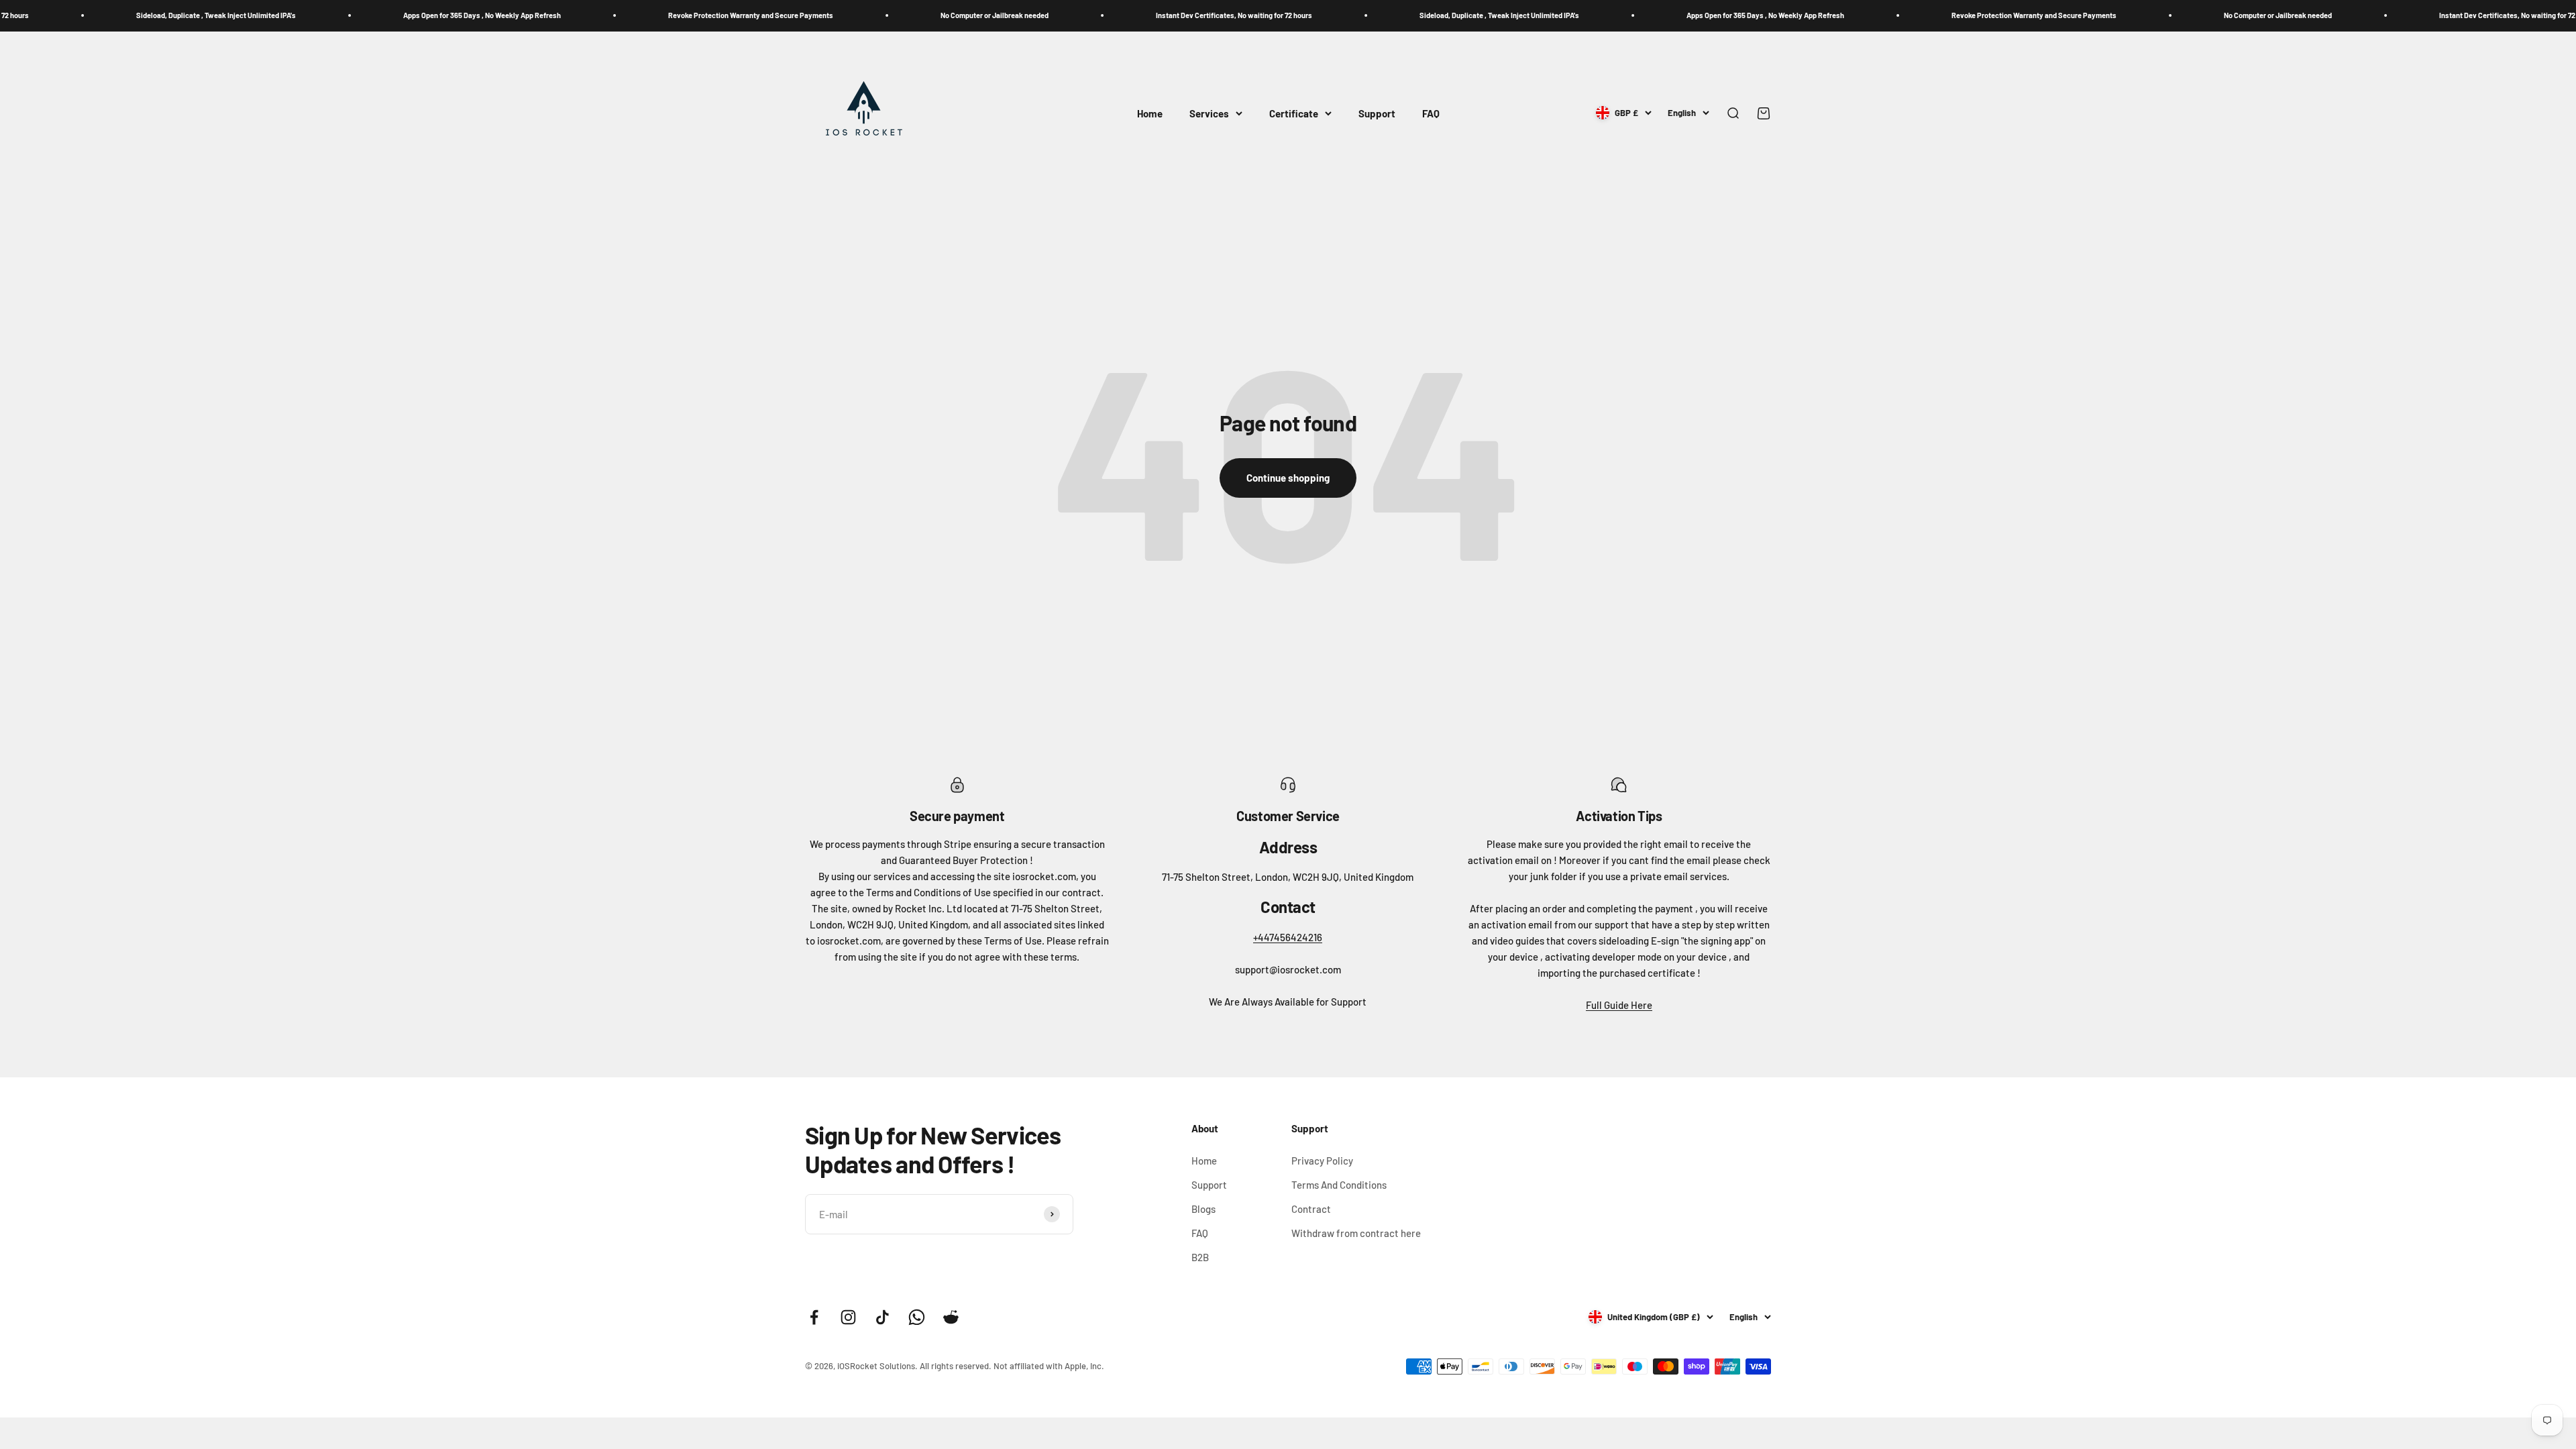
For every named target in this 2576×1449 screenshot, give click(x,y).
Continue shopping (1288, 478)
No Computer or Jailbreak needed (853, 15)
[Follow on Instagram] (848, 1317)
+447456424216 (1288, 937)
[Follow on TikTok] (882, 1317)
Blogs (1203, 1209)
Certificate (1294, 113)
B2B (1200, 1257)
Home (1150, 113)
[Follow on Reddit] (951, 1317)
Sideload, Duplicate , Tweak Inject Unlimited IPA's (1358, 15)
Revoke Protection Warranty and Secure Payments (609, 15)
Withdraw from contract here (1356, 1233)
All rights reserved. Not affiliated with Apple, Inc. (1012, 1366)
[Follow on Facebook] (814, 1317)
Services (1209, 113)
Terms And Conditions (1339, 1185)
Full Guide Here (1619, 1005)
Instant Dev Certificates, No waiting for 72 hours (1092, 15)
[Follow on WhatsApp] (917, 1317)
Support (1377, 113)
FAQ (1431, 113)
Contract (1311, 1209)
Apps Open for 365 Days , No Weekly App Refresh (340, 15)
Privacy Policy (1322, 1161)
